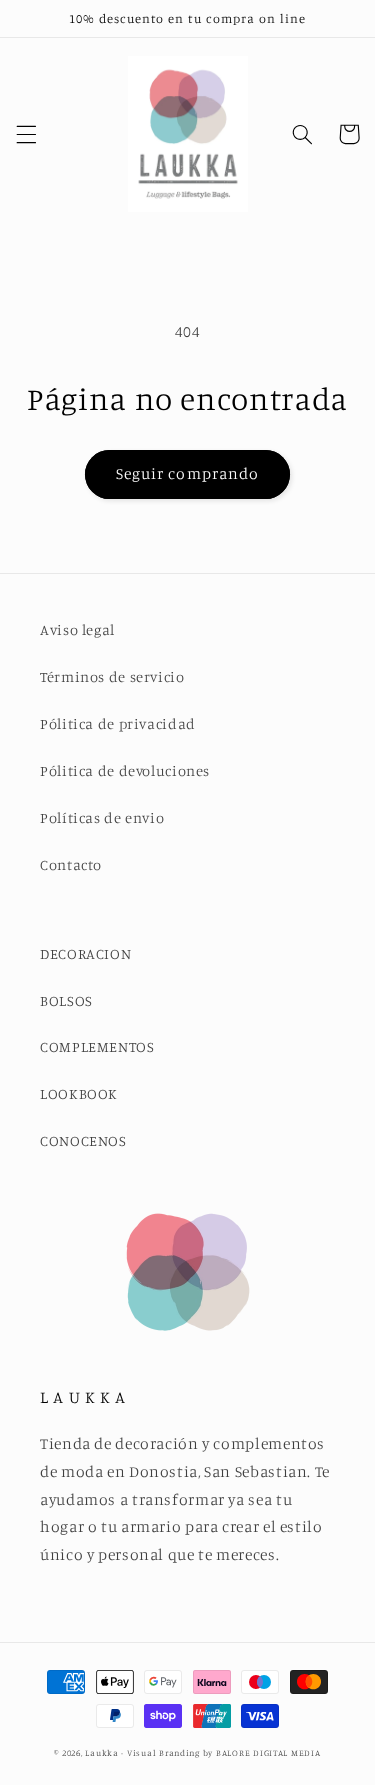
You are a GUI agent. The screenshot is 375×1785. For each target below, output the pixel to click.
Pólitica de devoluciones (125, 770)
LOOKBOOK (79, 1093)
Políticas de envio (102, 817)
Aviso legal (77, 629)
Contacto (71, 864)
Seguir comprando (187, 473)
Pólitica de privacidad (118, 723)
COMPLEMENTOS (97, 1046)
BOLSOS (66, 1000)
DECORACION (85, 953)
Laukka (101, 1752)
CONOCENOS (83, 1140)
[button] (26, 134)
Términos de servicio (112, 676)
